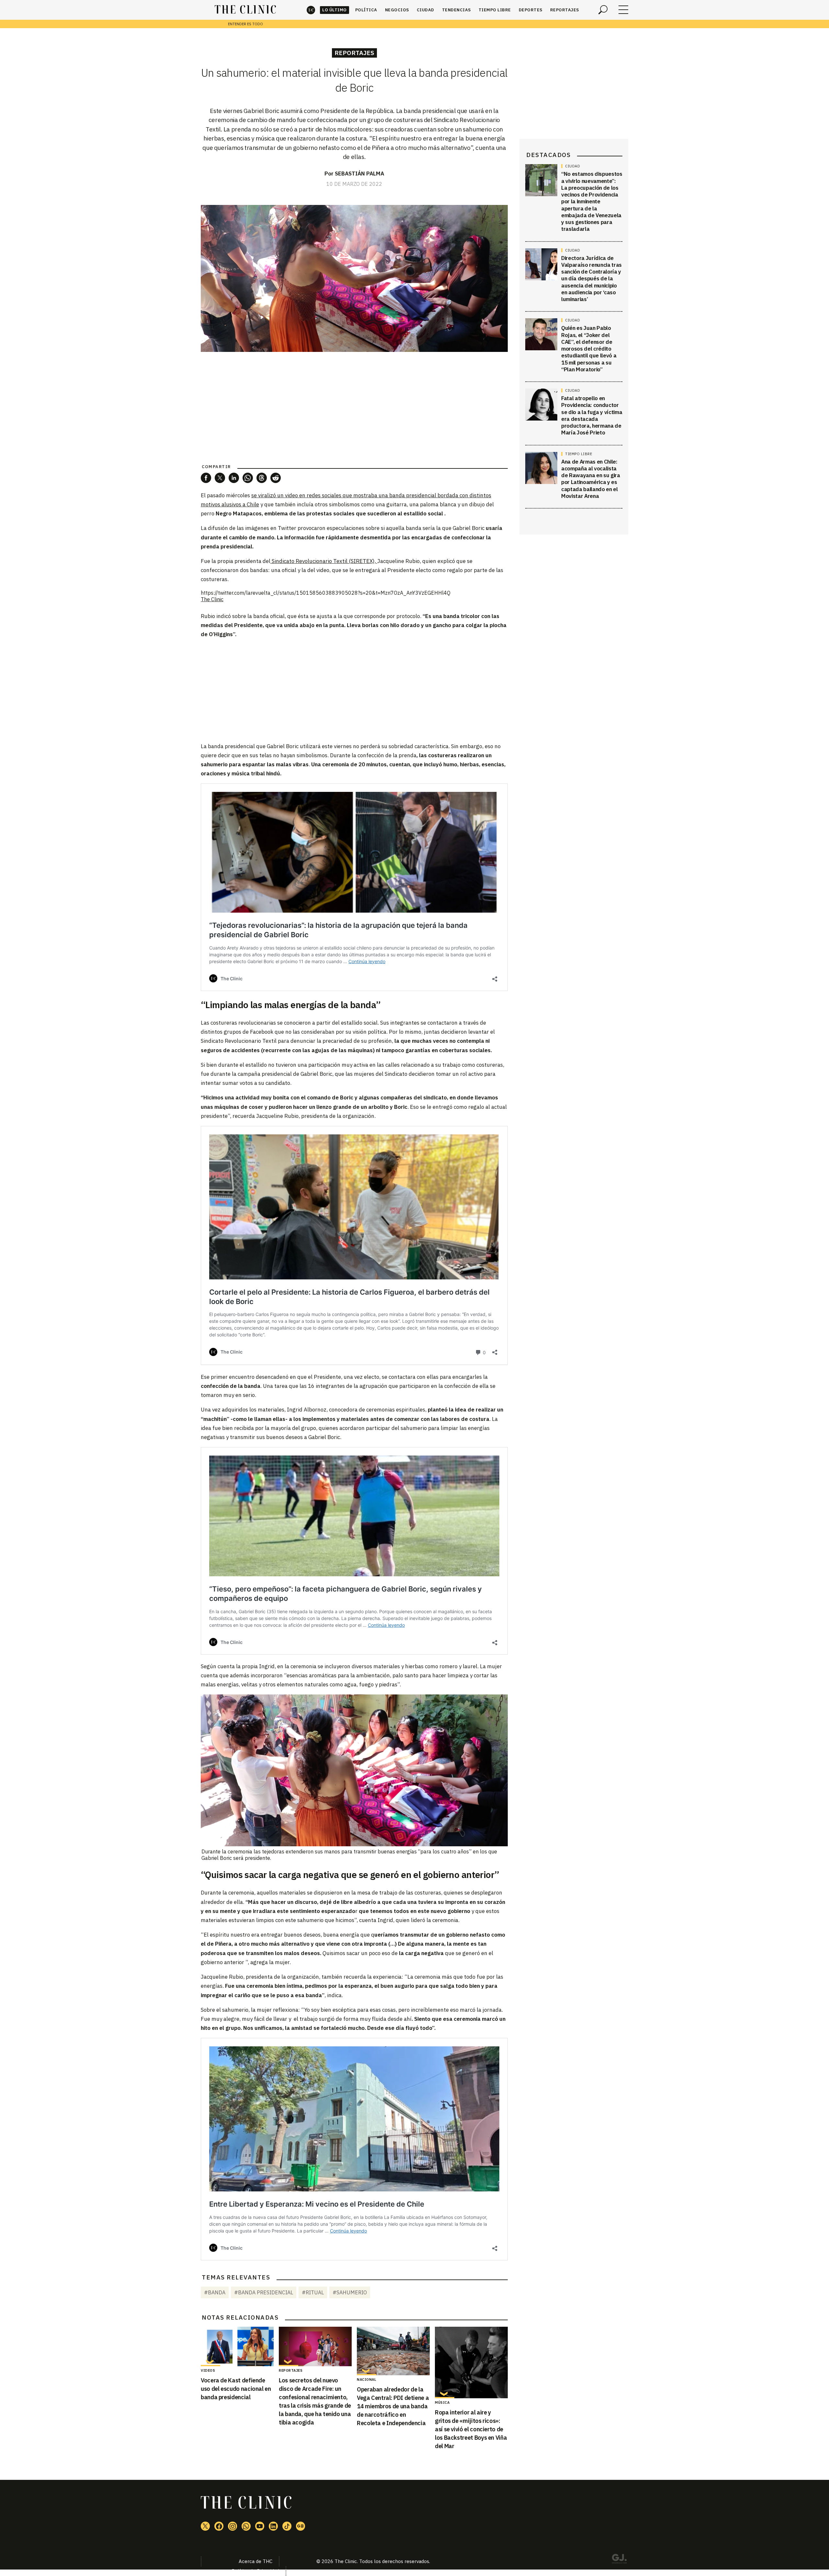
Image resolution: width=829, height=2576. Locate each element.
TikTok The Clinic (287, 2526)
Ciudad (426, 10)
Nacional (367, 2379)
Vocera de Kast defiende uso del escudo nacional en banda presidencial (236, 2389)
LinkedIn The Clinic (273, 2526)
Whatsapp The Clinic (246, 2526)
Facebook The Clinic (219, 2526)
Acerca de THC (256, 2561)
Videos (208, 2370)
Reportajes (565, 10)
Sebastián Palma (359, 174)
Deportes (531, 10)
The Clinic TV (260, 2526)
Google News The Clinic (301, 2526)
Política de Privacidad (255, 2571)
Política (366, 10)
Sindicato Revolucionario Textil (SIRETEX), (324, 561)
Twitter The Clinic (205, 2526)
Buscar (603, 10)
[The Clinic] (245, 10)
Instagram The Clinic (233, 2526)
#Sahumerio (350, 2292)
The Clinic (311, 10)
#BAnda (215, 2292)
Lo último (335, 10)
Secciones (623, 10)
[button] (206, 478)
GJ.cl (619, 2560)
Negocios (397, 10)
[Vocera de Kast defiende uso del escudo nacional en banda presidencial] (237, 2346)
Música (442, 2402)
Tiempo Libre (495, 10)
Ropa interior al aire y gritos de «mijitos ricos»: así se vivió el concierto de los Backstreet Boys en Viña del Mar (471, 2429)
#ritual (313, 2292)
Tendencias (456, 10)
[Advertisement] (354, 690)
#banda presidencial (264, 2292)
